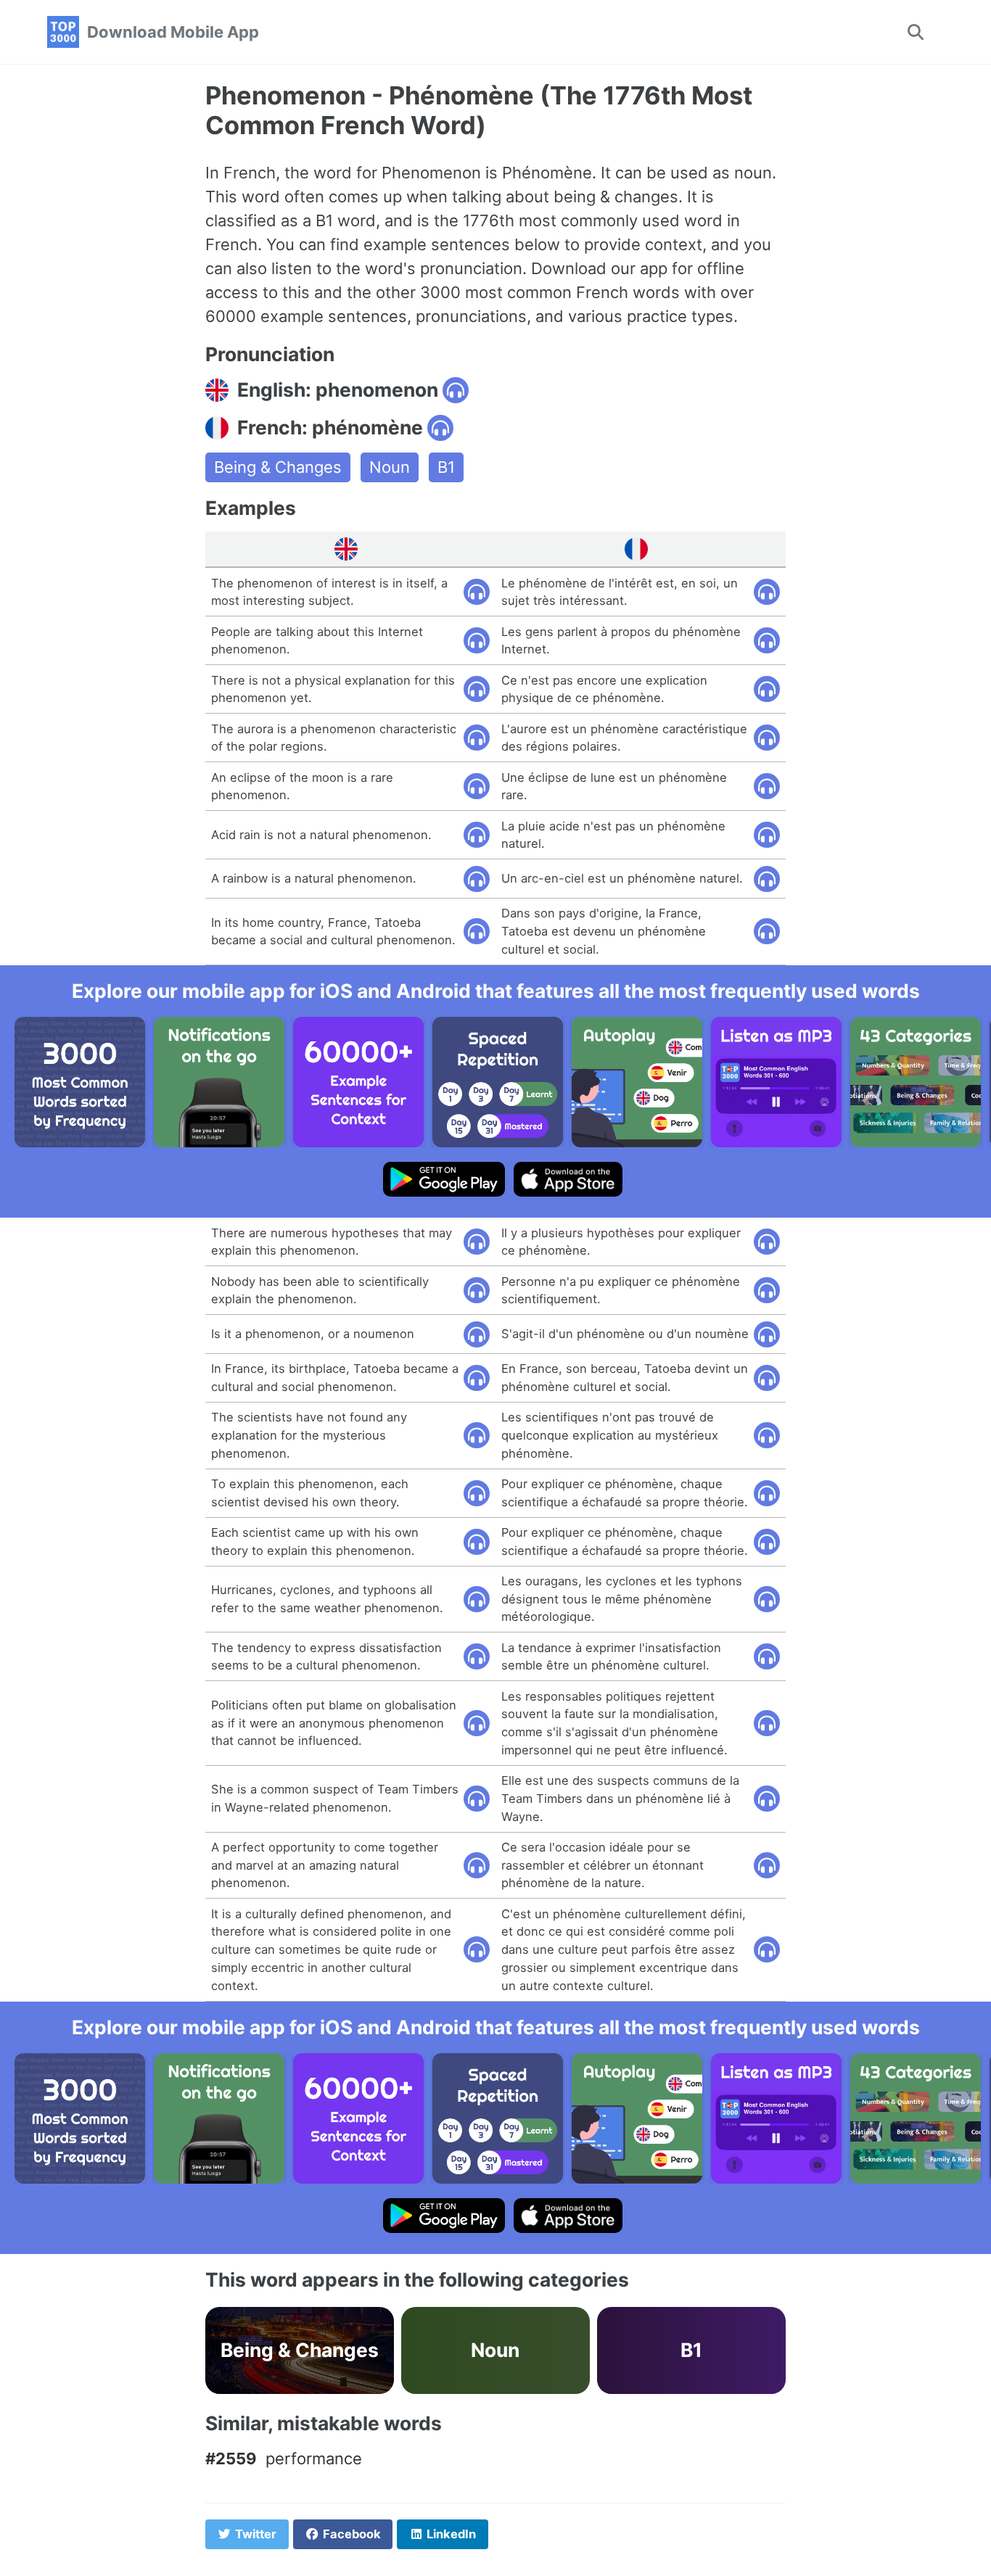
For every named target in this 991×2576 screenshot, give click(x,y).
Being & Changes (278, 467)
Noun (390, 467)
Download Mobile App (173, 32)
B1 (446, 467)
